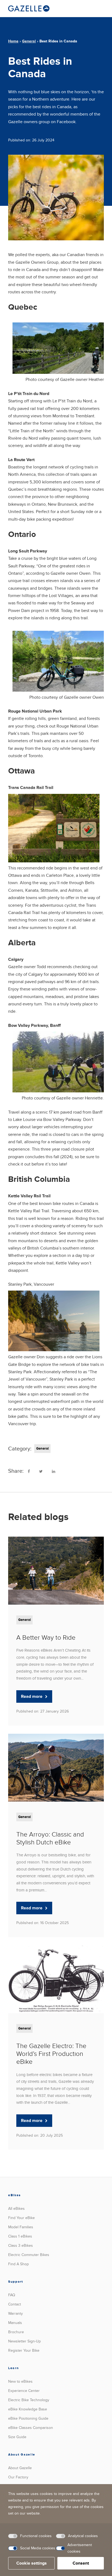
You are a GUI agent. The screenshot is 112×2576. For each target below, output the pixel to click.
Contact (15, 2304)
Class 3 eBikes (21, 2246)
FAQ (12, 2295)
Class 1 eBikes (20, 2236)
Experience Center (24, 2391)
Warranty (15, 2314)
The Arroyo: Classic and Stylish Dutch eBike (50, 1838)
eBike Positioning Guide (28, 2418)
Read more (32, 1696)
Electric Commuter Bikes (29, 2255)
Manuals (15, 2323)
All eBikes (16, 2209)
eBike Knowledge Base (28, 2409)
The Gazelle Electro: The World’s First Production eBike (51, 2054)
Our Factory (18, 2477)
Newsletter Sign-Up (24, 2341)
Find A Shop (18, 2264)
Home (13, 41)
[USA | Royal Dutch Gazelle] (29, 8)
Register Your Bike (24, 2350)
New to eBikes (20, 2381)
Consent (81, 2563)
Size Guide (17, 2437)
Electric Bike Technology (29, 2400)
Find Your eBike (21, 2218)
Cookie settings (32, 2563)
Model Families (21, 2227)
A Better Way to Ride (46, 1638)
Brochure (16, 2332)
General (29, 41)
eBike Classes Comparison (31, 2428)
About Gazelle (20, 2468)
